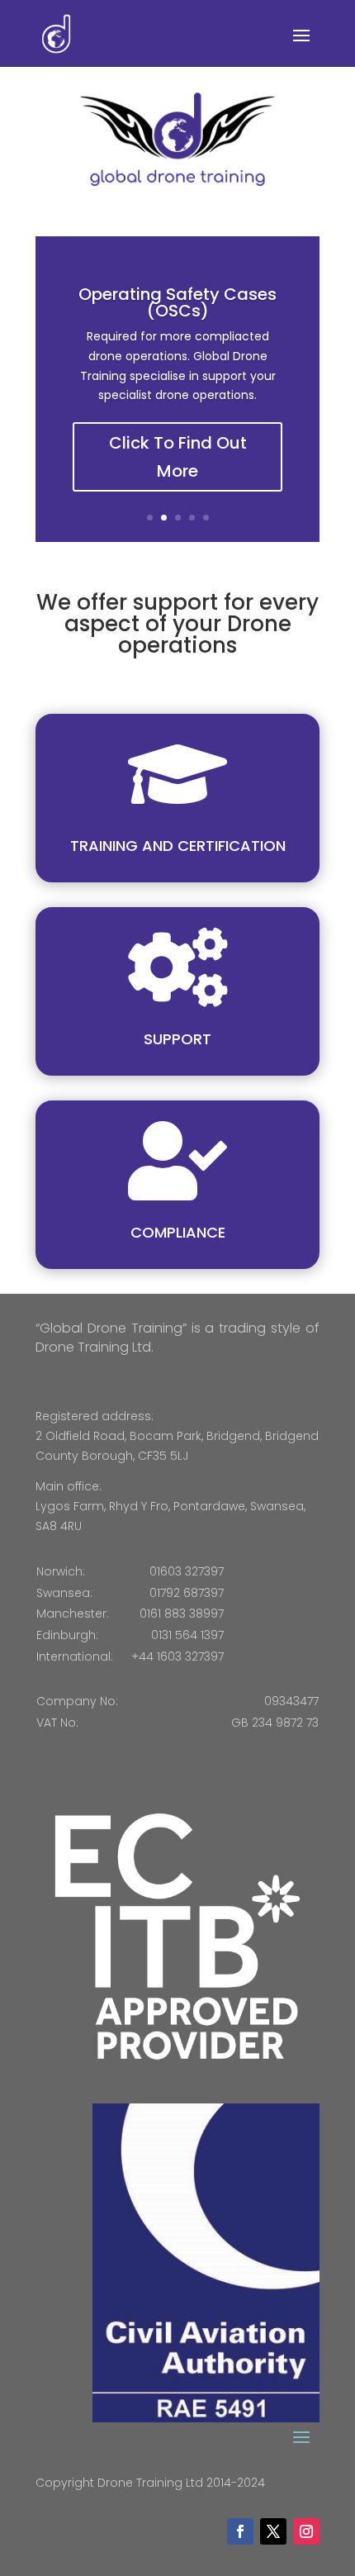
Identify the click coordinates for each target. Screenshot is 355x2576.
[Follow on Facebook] (240, 2531)
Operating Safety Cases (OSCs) (177, 302)
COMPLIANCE (178, 1232)
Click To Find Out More (178, 457)
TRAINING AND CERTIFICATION (178, 846)
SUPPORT (177, 1039)
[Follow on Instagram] (306, 2531)
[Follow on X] (273, 2531)
